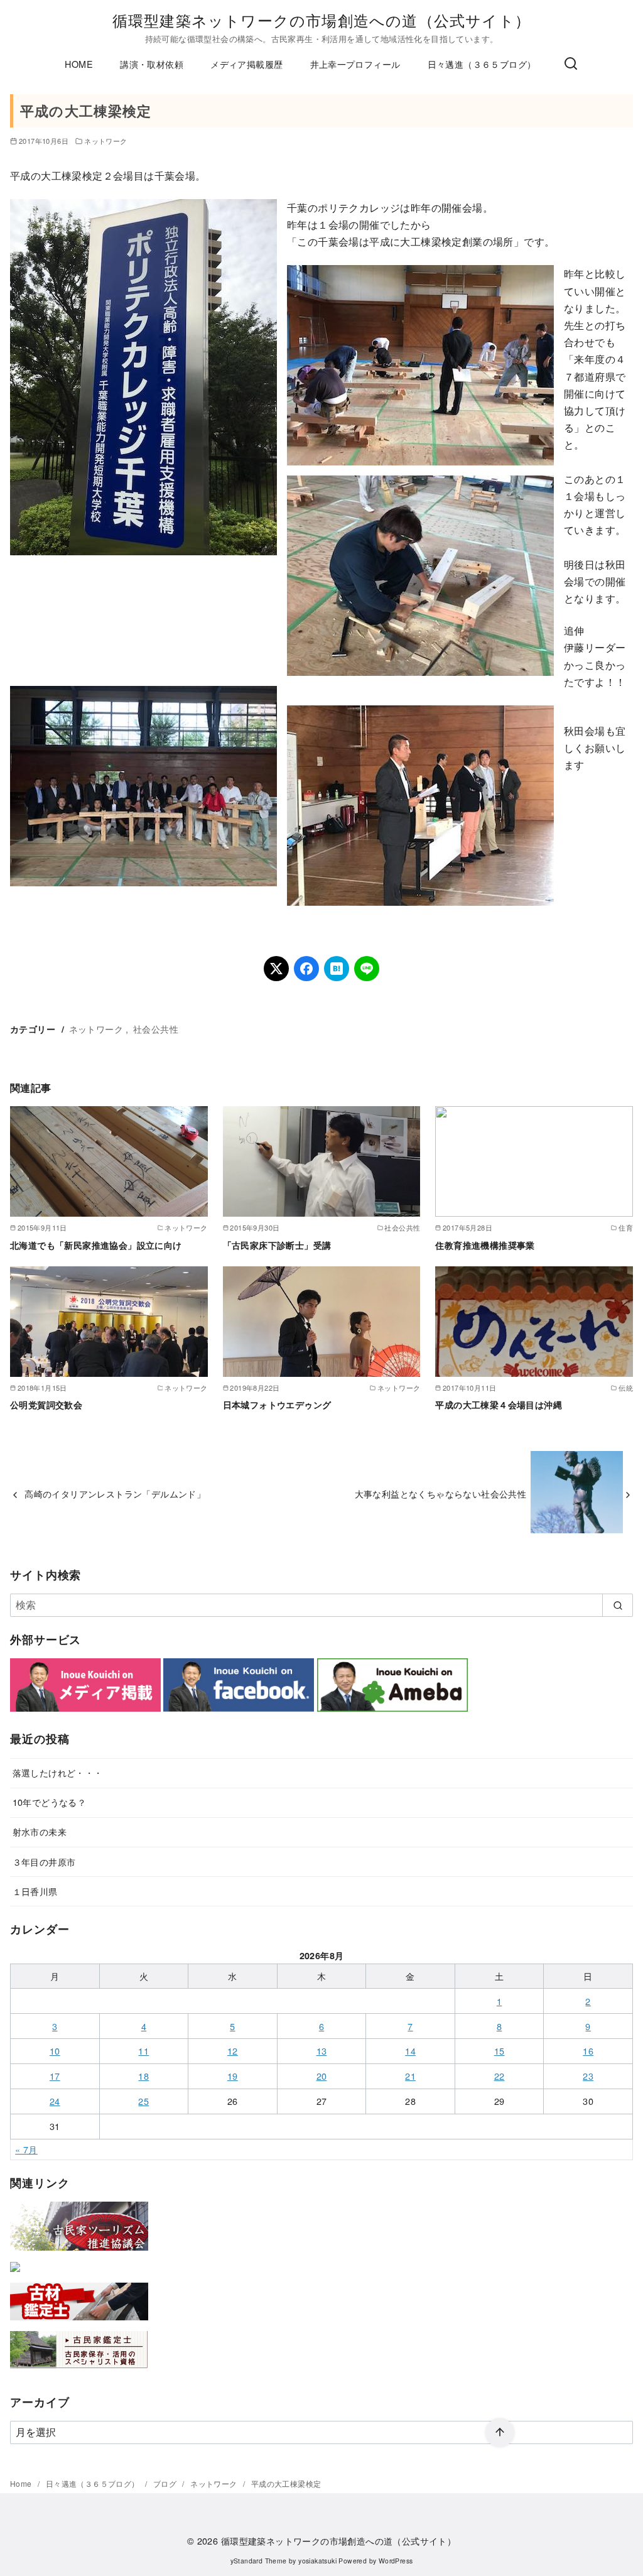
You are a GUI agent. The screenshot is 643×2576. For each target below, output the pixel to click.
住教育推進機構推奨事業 (485, 1245)
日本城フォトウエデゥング (277, 1405)
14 (410, 2051)
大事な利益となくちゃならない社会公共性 (441, 1493)
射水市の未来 (40, 1831)
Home (22, 2483)
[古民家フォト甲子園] (15, 2274)
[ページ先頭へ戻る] (500, 2433)
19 (233, 2076)
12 (233, 2051)
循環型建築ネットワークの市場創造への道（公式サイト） (321, 20)
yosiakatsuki (317, 2561)
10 (55, 2051)
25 (143, 2101)
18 (143, 2076)
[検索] (571, 64)
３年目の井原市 (44, 1861)
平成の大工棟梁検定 (286, 2483)
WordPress (396, 2561)
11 (143, 2051)
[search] (618, 1605)
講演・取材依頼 (152, 64)
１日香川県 (35, 1891)
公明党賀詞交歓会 (46, 1405)
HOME (79, 64)
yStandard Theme (259, 2561)
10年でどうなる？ (50, 1802)
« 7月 (26, 2149)
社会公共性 (156, 1029)
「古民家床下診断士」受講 (277, 1245)
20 (322, 2076)
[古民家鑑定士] (79, 2371)
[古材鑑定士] (79, 2323)
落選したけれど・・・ (58, 1772)
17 (55, 2076)
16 (588, 2051)
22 (500, 2076)
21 (410, 2076)
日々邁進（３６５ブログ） (482, 64)
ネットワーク (105, 141)
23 (588, 2076)
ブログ (166, 2483)
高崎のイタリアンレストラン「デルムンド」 (115, 1493)
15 (500, 2051)
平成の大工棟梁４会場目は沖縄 (499, 1405)
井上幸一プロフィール (355, 64)
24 (55, 2101)
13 (322, 2051)
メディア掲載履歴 (246, 64)
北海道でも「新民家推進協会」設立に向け (96, 1245)
